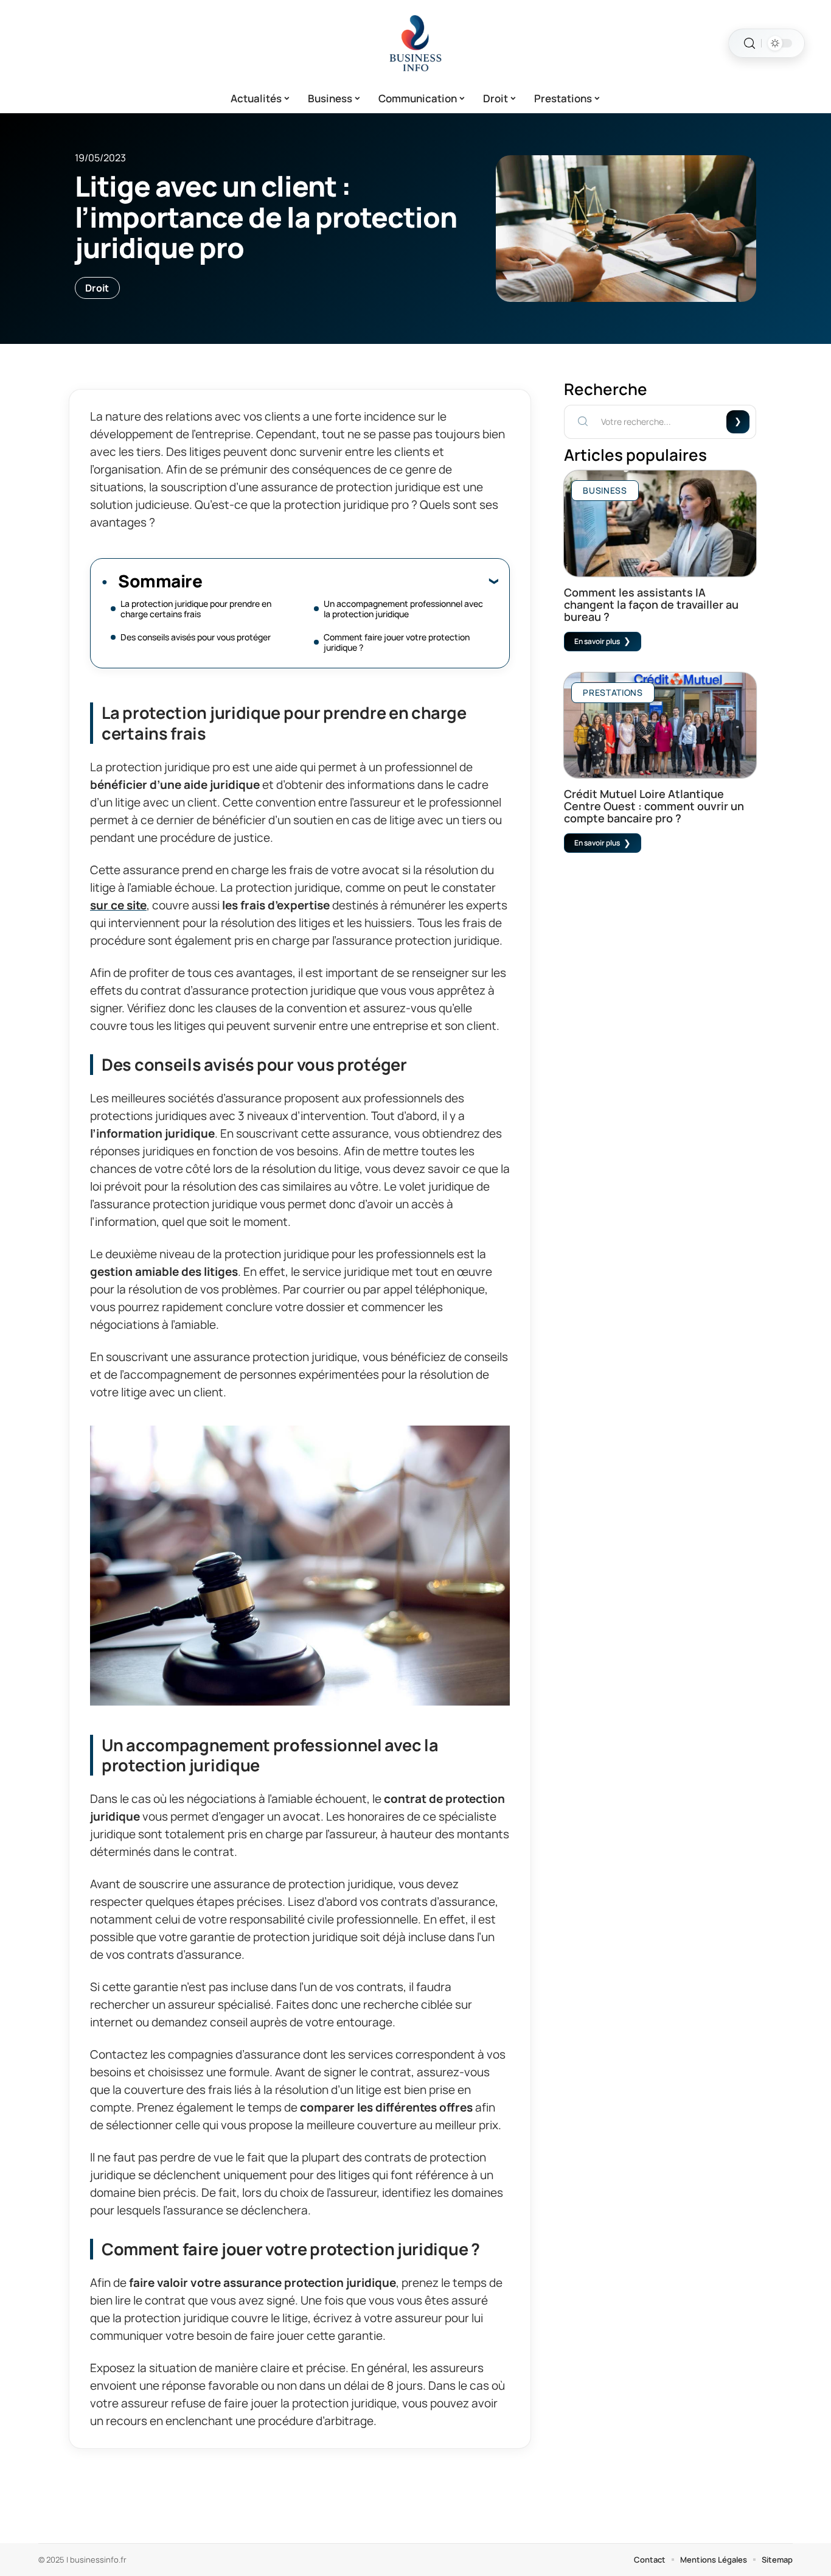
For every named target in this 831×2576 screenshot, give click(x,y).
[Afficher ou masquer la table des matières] (350, 581)
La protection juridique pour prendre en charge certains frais (196, 609)
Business (605, 490)
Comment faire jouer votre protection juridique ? (397, 642)
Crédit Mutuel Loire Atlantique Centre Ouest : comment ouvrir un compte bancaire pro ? (654, 806)
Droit (97, 288)
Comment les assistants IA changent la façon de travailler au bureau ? (651, 604)
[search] (749, 44)
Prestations (613, 692)
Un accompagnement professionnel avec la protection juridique (403, 609)
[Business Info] (415, 43)
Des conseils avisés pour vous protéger (196, 637)
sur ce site (118, 905)
